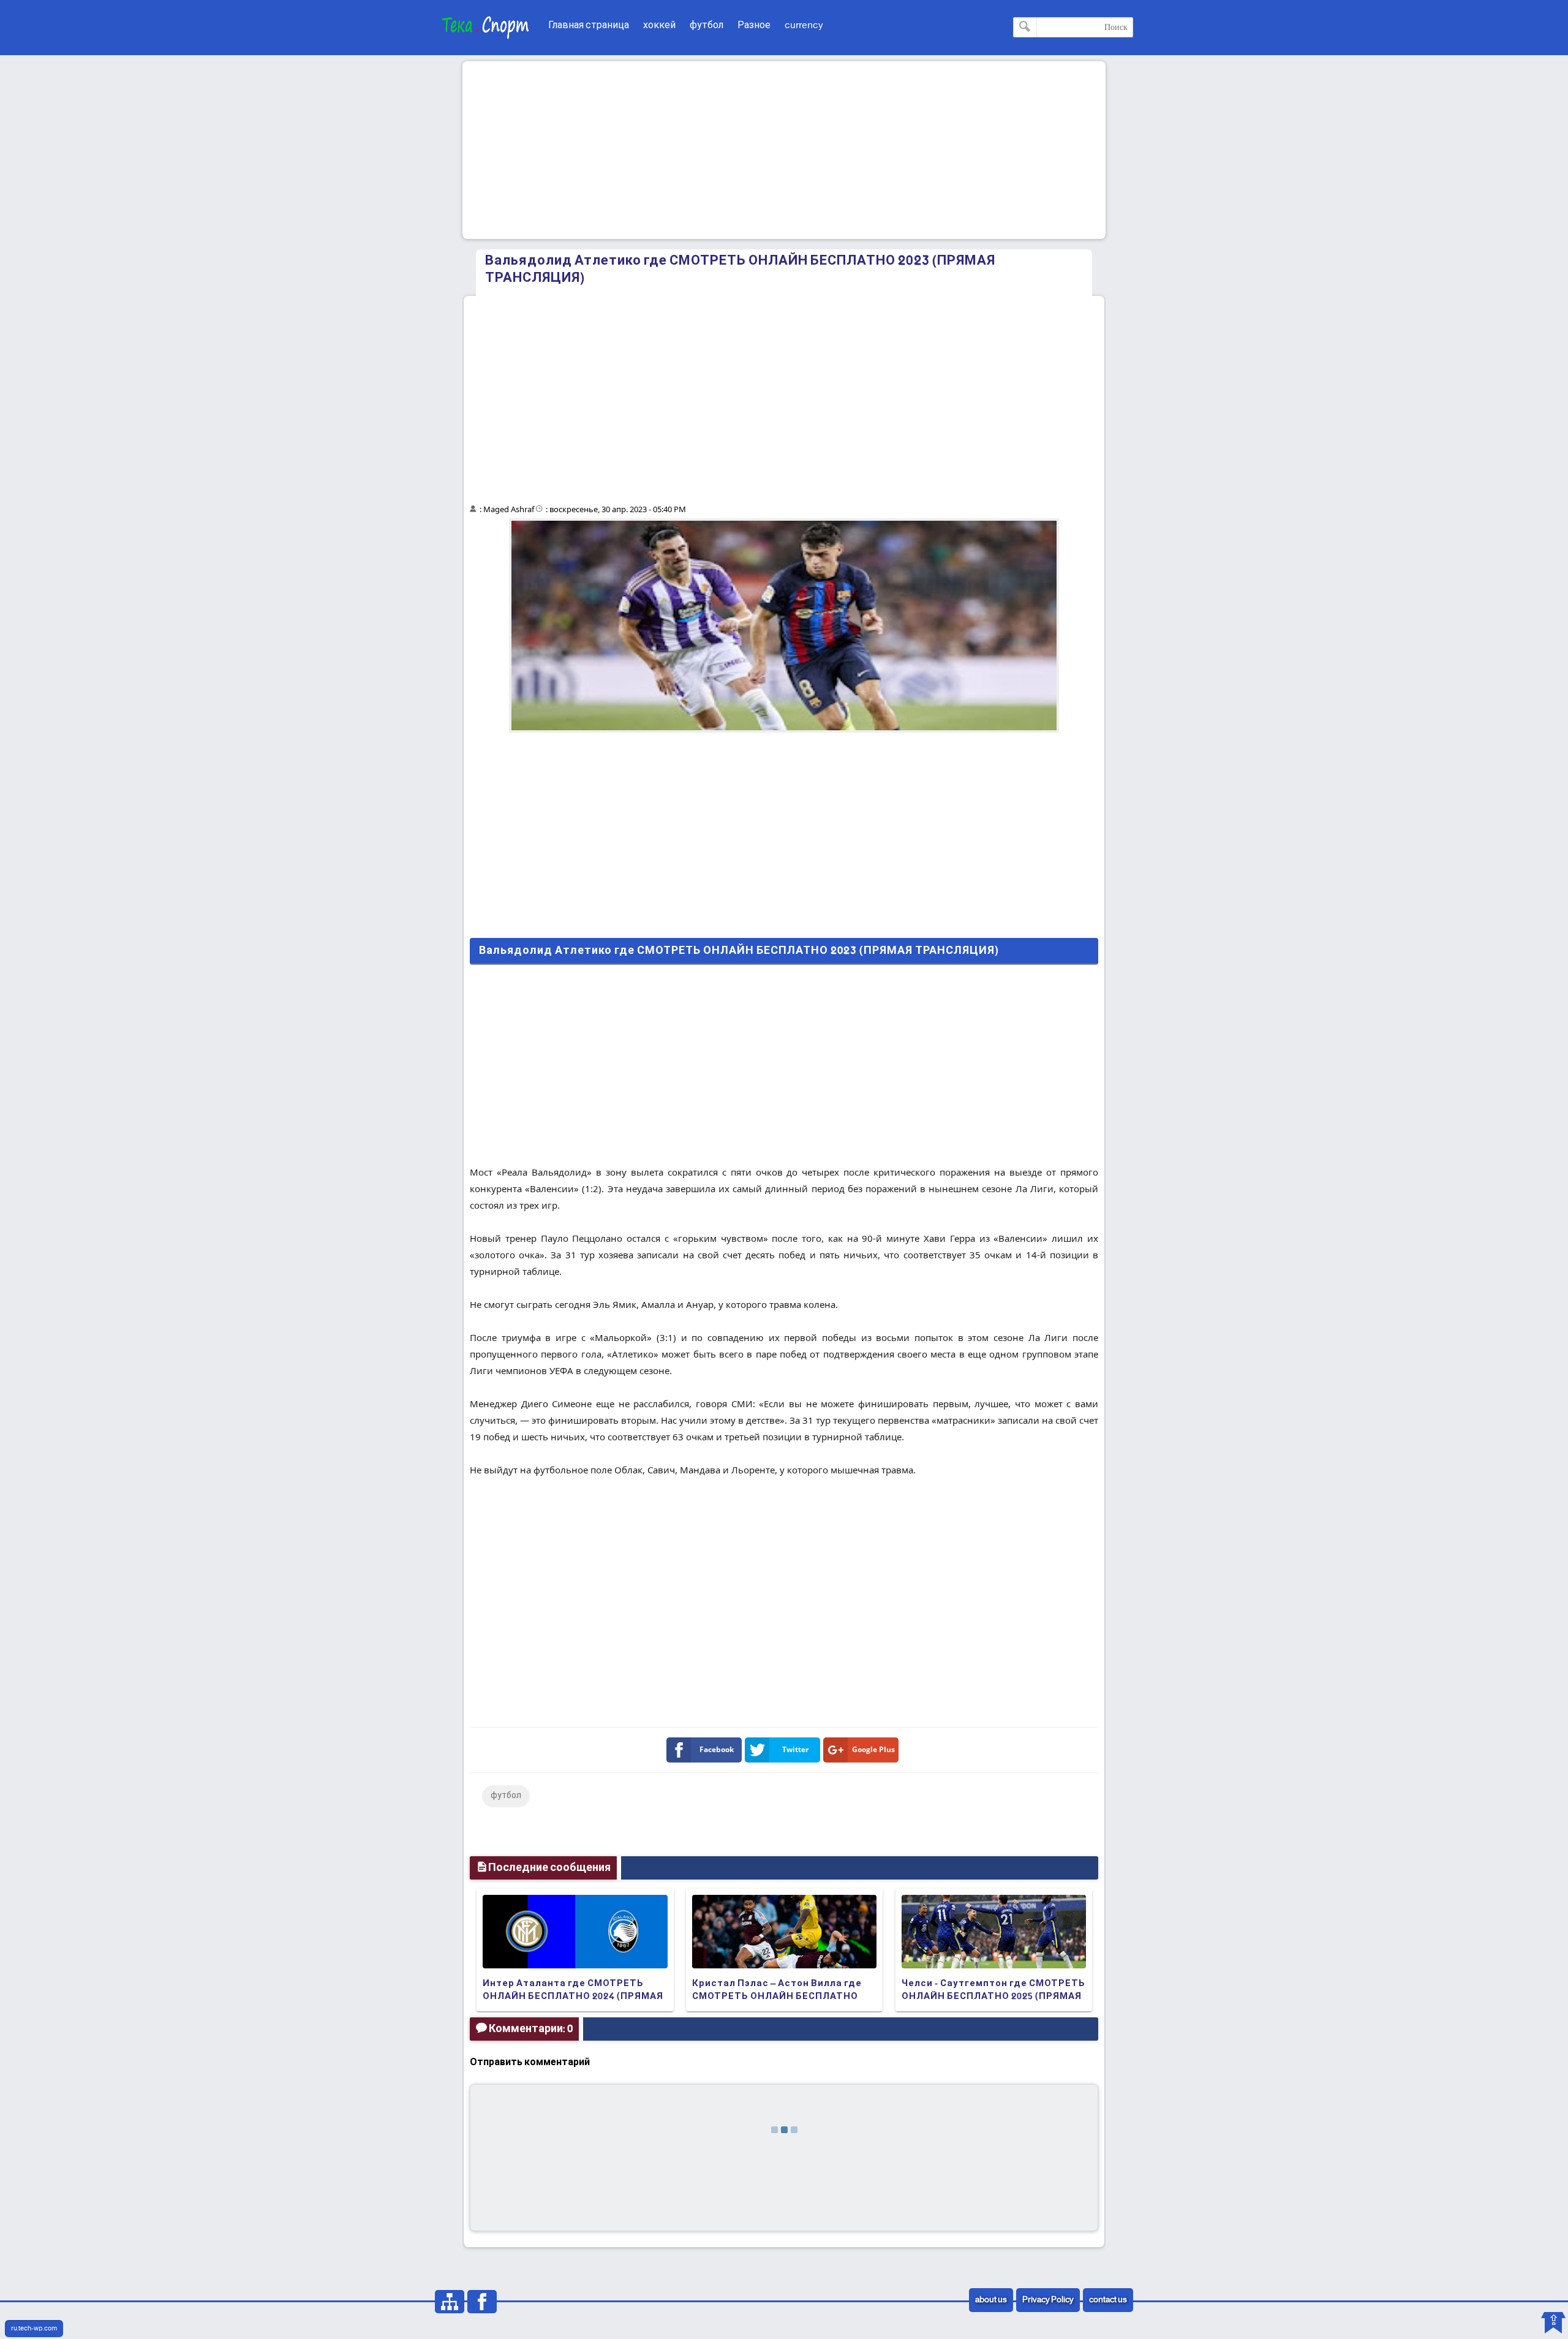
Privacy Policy (1048, 2300)
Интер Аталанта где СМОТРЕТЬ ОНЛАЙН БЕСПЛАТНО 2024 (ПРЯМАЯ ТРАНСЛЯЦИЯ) (573, 1997)
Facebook (717, 1749)
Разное (754, 25)
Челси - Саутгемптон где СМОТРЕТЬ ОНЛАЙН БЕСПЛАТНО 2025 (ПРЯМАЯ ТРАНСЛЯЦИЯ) (993, 1997)
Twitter (795, 1749)
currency (804, 25)
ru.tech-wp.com (34, 2329)
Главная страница (589, 25)
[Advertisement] (784, 150)
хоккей (659, 25)
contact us (1108, 2300)
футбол (707, 25)
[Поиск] (1025, 27)
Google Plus (873, 1749)
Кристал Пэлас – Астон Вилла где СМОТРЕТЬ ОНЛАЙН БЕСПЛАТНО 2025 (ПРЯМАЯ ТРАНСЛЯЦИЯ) (777, 1997)
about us (991, 2300)
